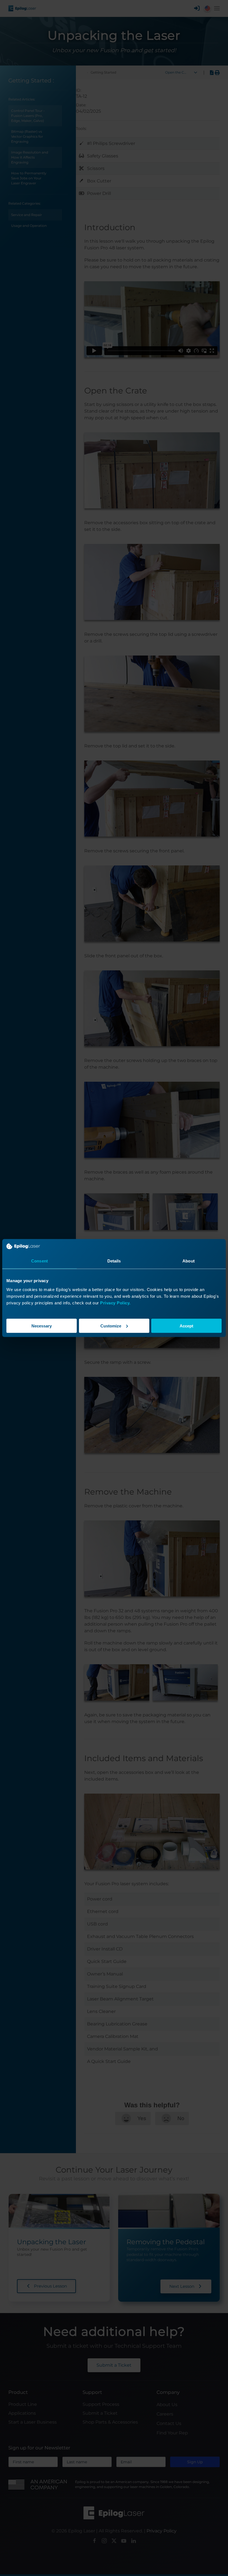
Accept (186, 1326)
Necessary (42, 1326)
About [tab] (189, 1261)
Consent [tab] (39, 1261)
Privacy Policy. (115, 1303)
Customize (111, 1326)
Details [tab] (114, 1261)
